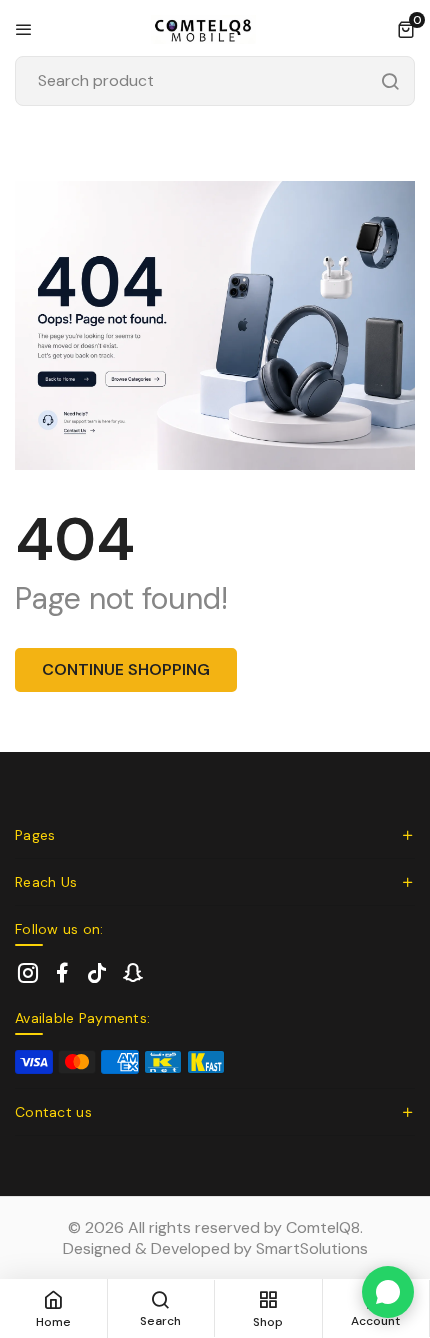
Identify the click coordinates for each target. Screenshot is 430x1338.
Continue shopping (126, 669)
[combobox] (215, 81)
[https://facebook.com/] (62, 973)
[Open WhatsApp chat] (388, 1292)
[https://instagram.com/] (27, 973)
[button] (406, 29)
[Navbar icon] (24, 29)
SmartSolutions (312, 1248)
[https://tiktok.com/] (97, 973)
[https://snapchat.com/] (132, 973)
